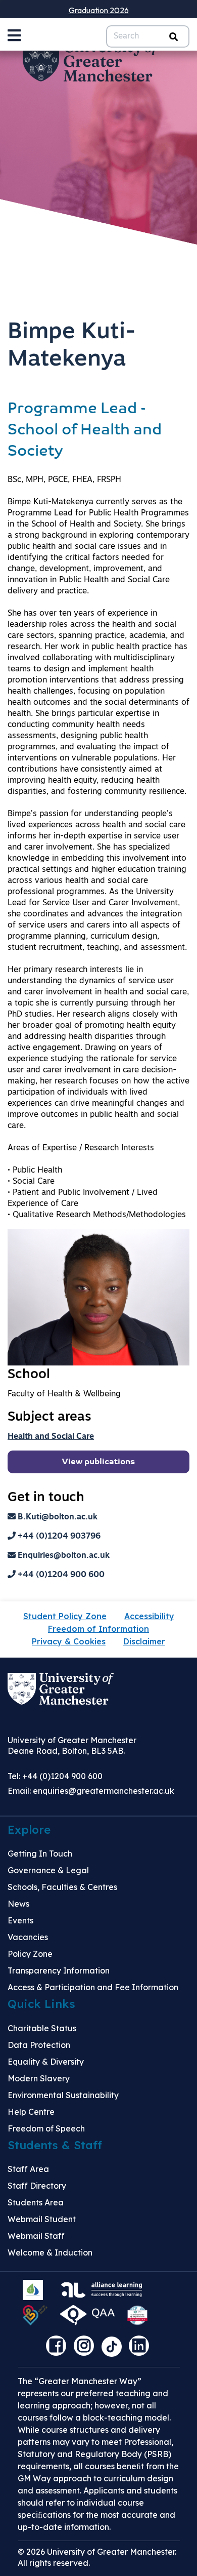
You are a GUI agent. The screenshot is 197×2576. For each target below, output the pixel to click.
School (29, 1375)
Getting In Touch (40, 1854)
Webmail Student (42, 2219)
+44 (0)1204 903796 (58, 1537)
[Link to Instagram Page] (86, 2349)
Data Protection (39, 2045)
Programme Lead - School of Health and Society (85, 431)
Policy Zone (30, 1954)
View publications (98, 1462)
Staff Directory (37, 2186)
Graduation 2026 (99, 10)
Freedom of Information (98, 1629)
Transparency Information (59, 1970)
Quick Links (41, 2004)
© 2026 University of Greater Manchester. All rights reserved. (97, 2557)
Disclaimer (144, 1641)
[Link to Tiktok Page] (115, 2349)
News (18, 1904)
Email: (91, 1791)
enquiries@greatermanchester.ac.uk (104, 1791)
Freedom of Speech (46, 2128)
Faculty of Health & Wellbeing (64, 1394)
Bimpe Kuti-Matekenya (71, 346)
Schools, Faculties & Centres (62, 1887)
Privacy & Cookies (69, 1641)
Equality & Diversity (46, 2062)
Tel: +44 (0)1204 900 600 (55, 1776)
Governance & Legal (48, 1870)
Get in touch (46, 1498)
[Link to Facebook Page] (59, 2349)
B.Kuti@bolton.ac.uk (57, 1517)
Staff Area (28, 2169)
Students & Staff (55, 2145)
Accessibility (149, 1616)
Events (20, 1920)
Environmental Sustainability (63, 2095)
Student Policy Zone (65, 1616)
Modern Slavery (39, 2078)
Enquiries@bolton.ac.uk (63, 1556)
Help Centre (31, 2112)
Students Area (36, 2202)
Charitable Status (42, 2028)
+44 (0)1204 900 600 (60, 1575)
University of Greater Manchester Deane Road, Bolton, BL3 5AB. (72, 1745)
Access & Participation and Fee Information (93, 1987)
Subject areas (50, 1417)
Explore (29, 1830)
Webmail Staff (36, 2236)
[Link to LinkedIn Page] (141, 2349)
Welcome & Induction (50, 2252)
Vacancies (28, 1937)
